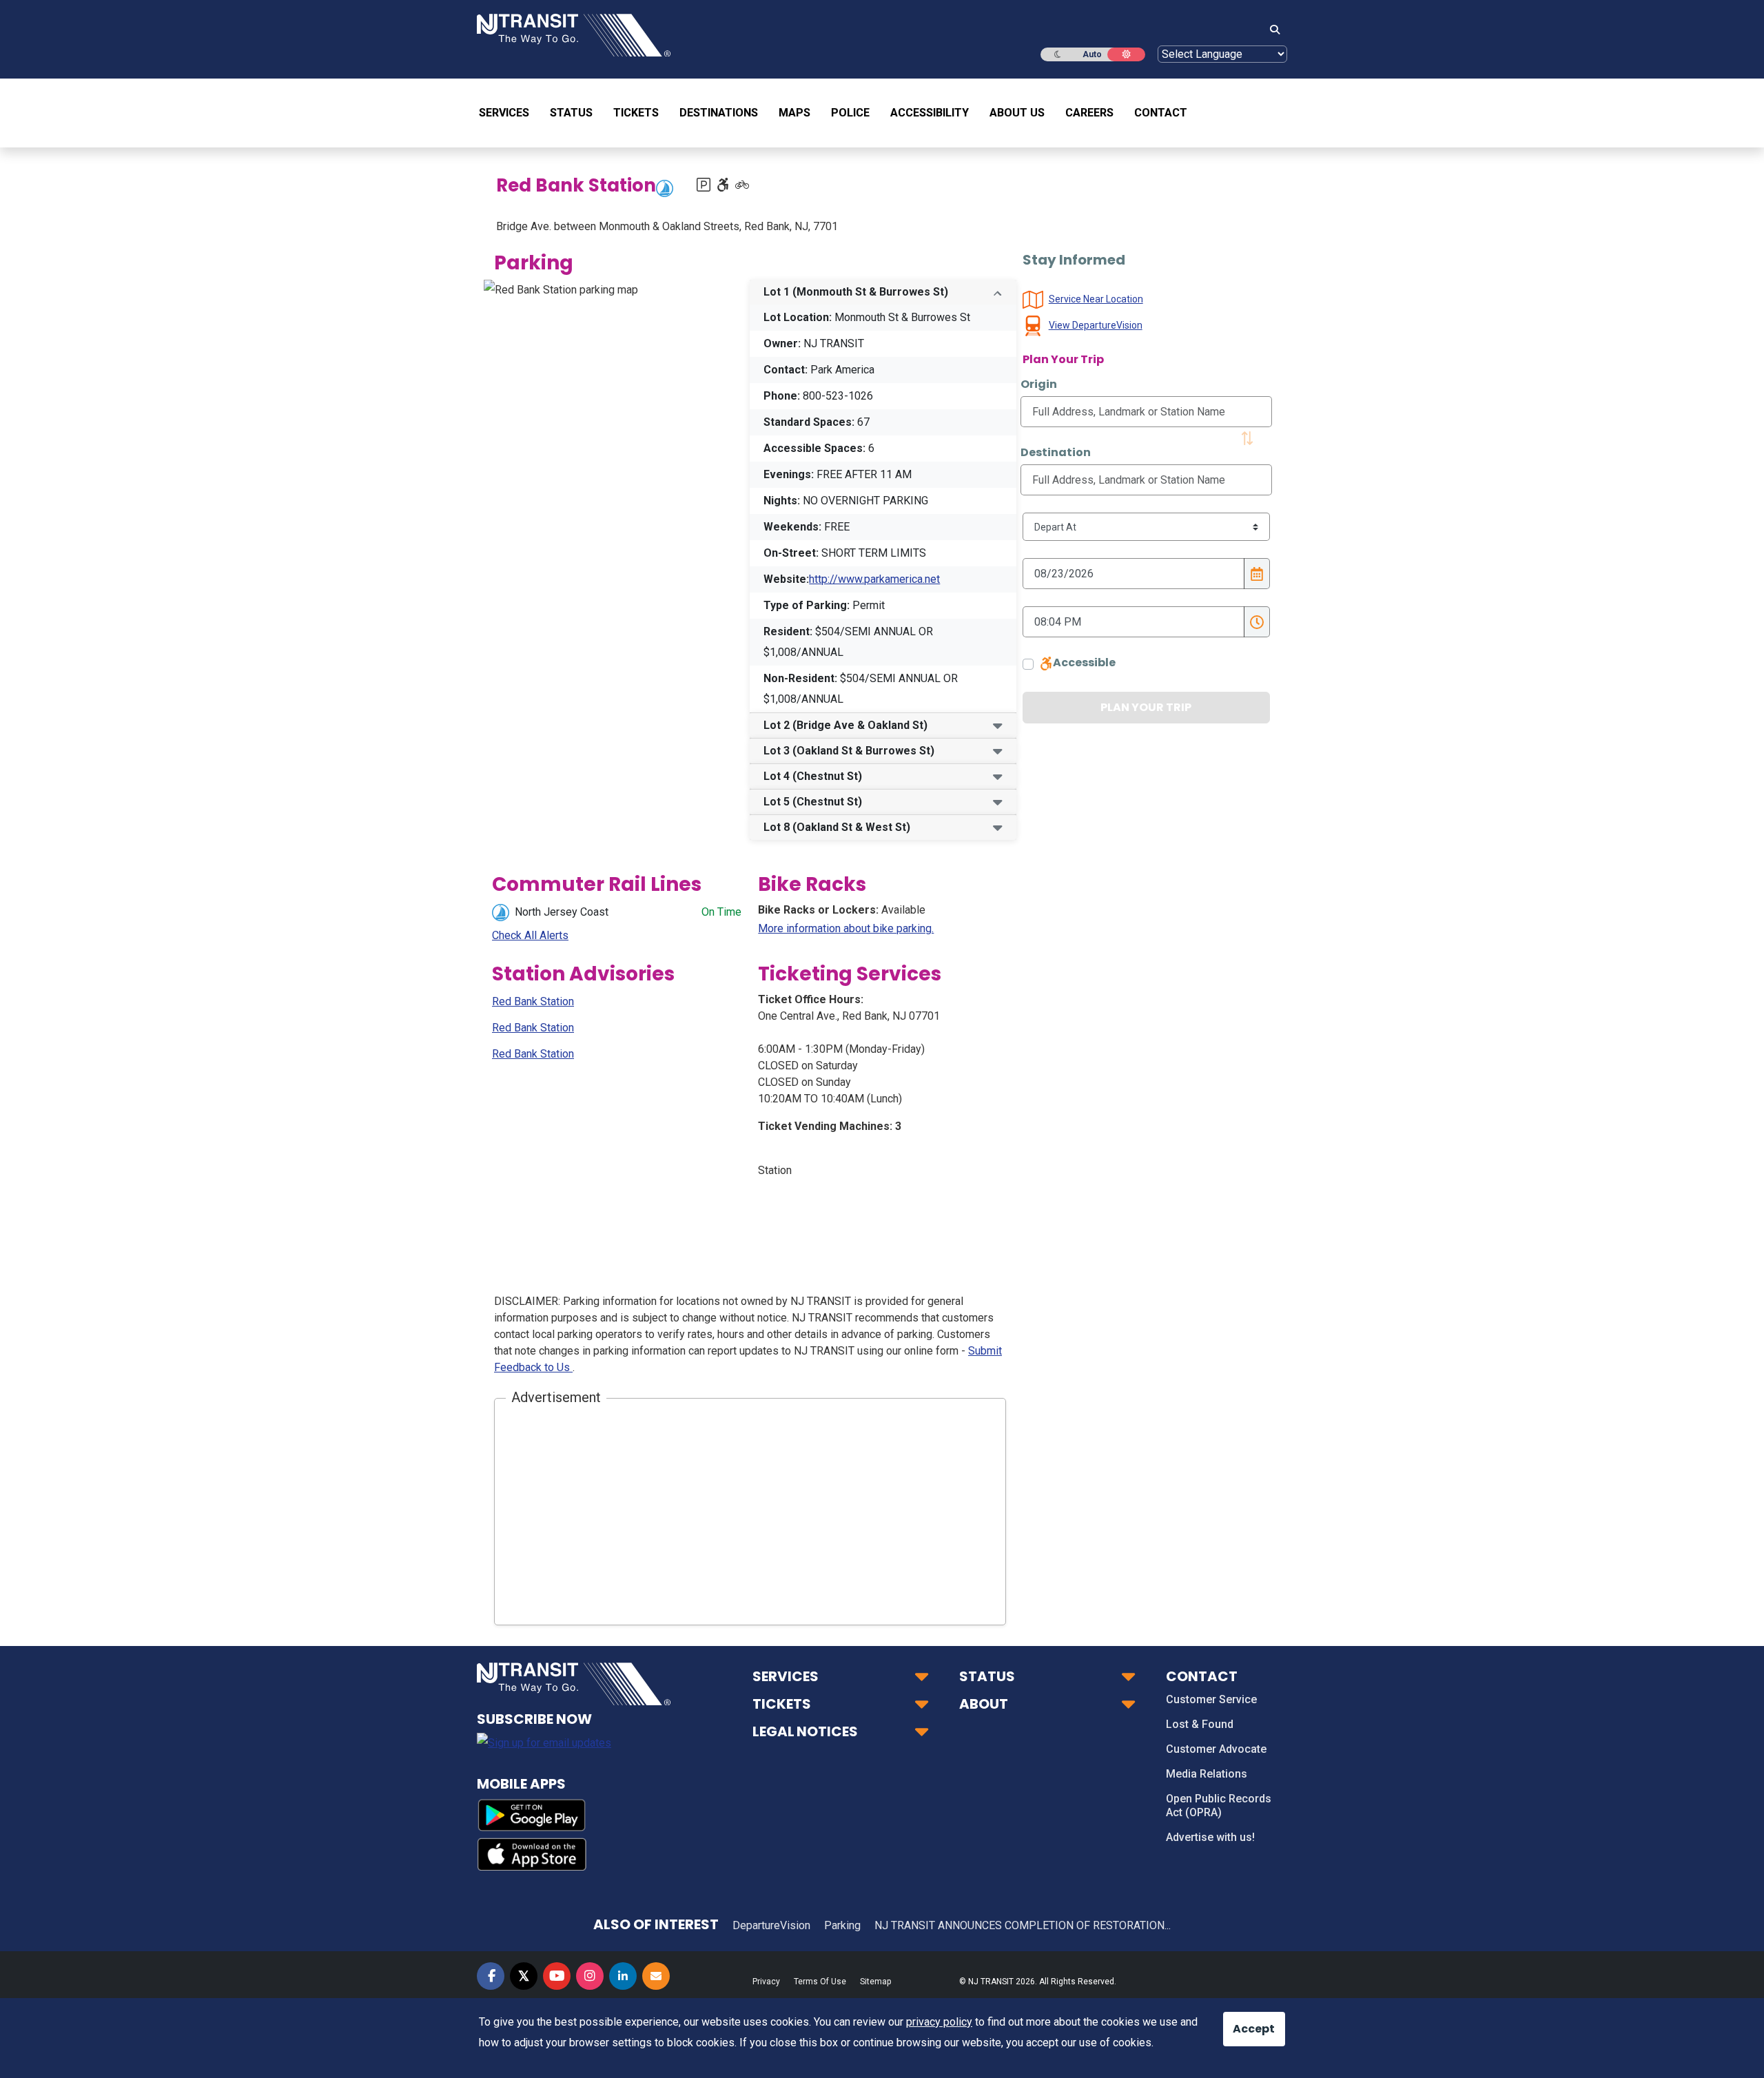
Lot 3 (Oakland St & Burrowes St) (849, 751)
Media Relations (1207, 1774)
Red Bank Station (533, 1001)
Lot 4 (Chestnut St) (813, 776)
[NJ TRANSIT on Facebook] (491, 1976)
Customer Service (1211, 1699)
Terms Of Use (820, 1982)
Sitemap (875, 1982)
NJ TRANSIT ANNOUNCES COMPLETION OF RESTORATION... (1023, 1925)
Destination (1056, 452)
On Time (721, 912)
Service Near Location (1096, 299)
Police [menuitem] (850, 113)
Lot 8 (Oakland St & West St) (837, 827)
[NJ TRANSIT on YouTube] (557, 1976)
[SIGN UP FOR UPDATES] (656, 1976)
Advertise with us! (1210, 1837)
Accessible (1084, 662)
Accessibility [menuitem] (930, 113)
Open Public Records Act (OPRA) (1219, 1806)
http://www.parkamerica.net (874, 579)
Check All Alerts (530, 935)
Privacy (766, 1982)
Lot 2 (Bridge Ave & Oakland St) (845, 725)
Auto (1092, 54)
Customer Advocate (1216, 1749)
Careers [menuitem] (1089, 113)
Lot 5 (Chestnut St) (813, 802)
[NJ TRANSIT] (574, 34)
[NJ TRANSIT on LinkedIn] (623, 1976)
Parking (842, 1925)
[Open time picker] (1257, 622)
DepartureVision (771, 1925)
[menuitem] (509, 113)
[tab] (883, 292)
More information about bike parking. (846, 928)
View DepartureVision (1096, 325)
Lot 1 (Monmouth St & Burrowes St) (856, 292)
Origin (1039, 384)
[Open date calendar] (1257, 574)
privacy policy (939, 2022)
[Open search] (1271, 30)
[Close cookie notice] (1244, 2022)
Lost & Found (1200, 1724)
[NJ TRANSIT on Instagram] (590, 1976)
